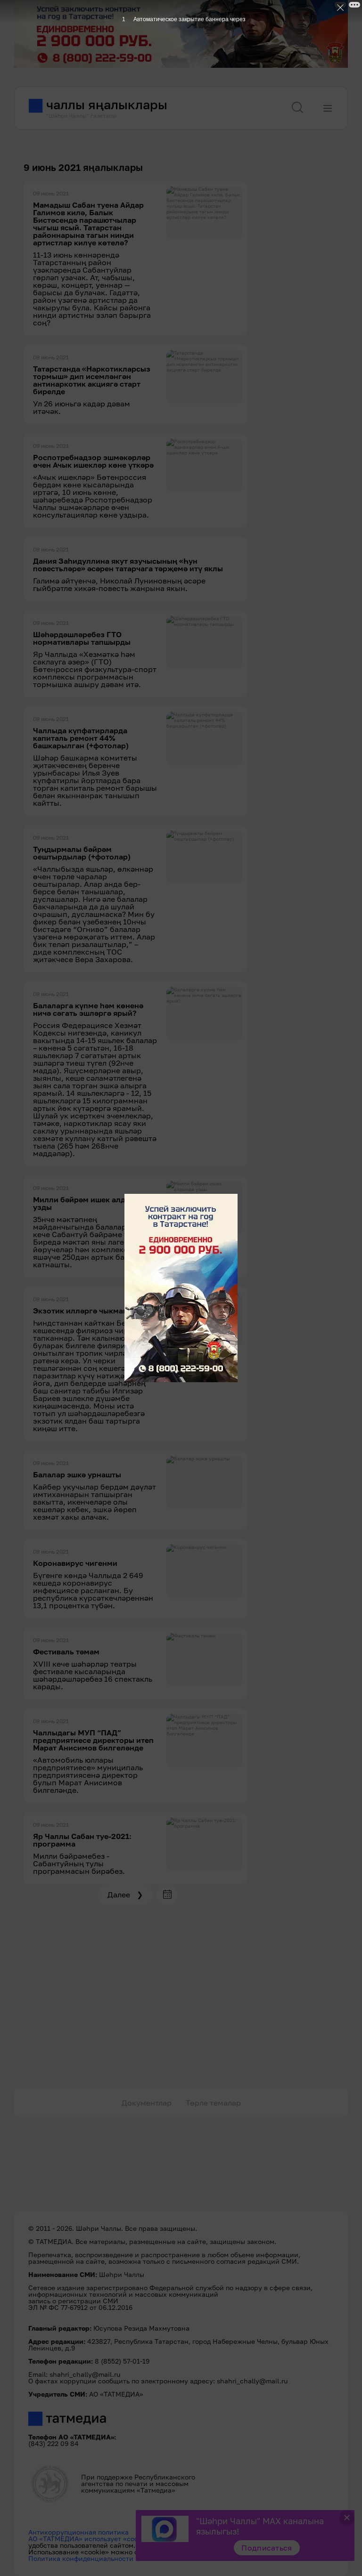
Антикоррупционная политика (78, 2532)
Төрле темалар (213, 2103)
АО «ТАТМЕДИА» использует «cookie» (90, 2539)
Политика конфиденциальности (81, 2558)
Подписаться (267, 2548)
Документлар (147, 2103)
